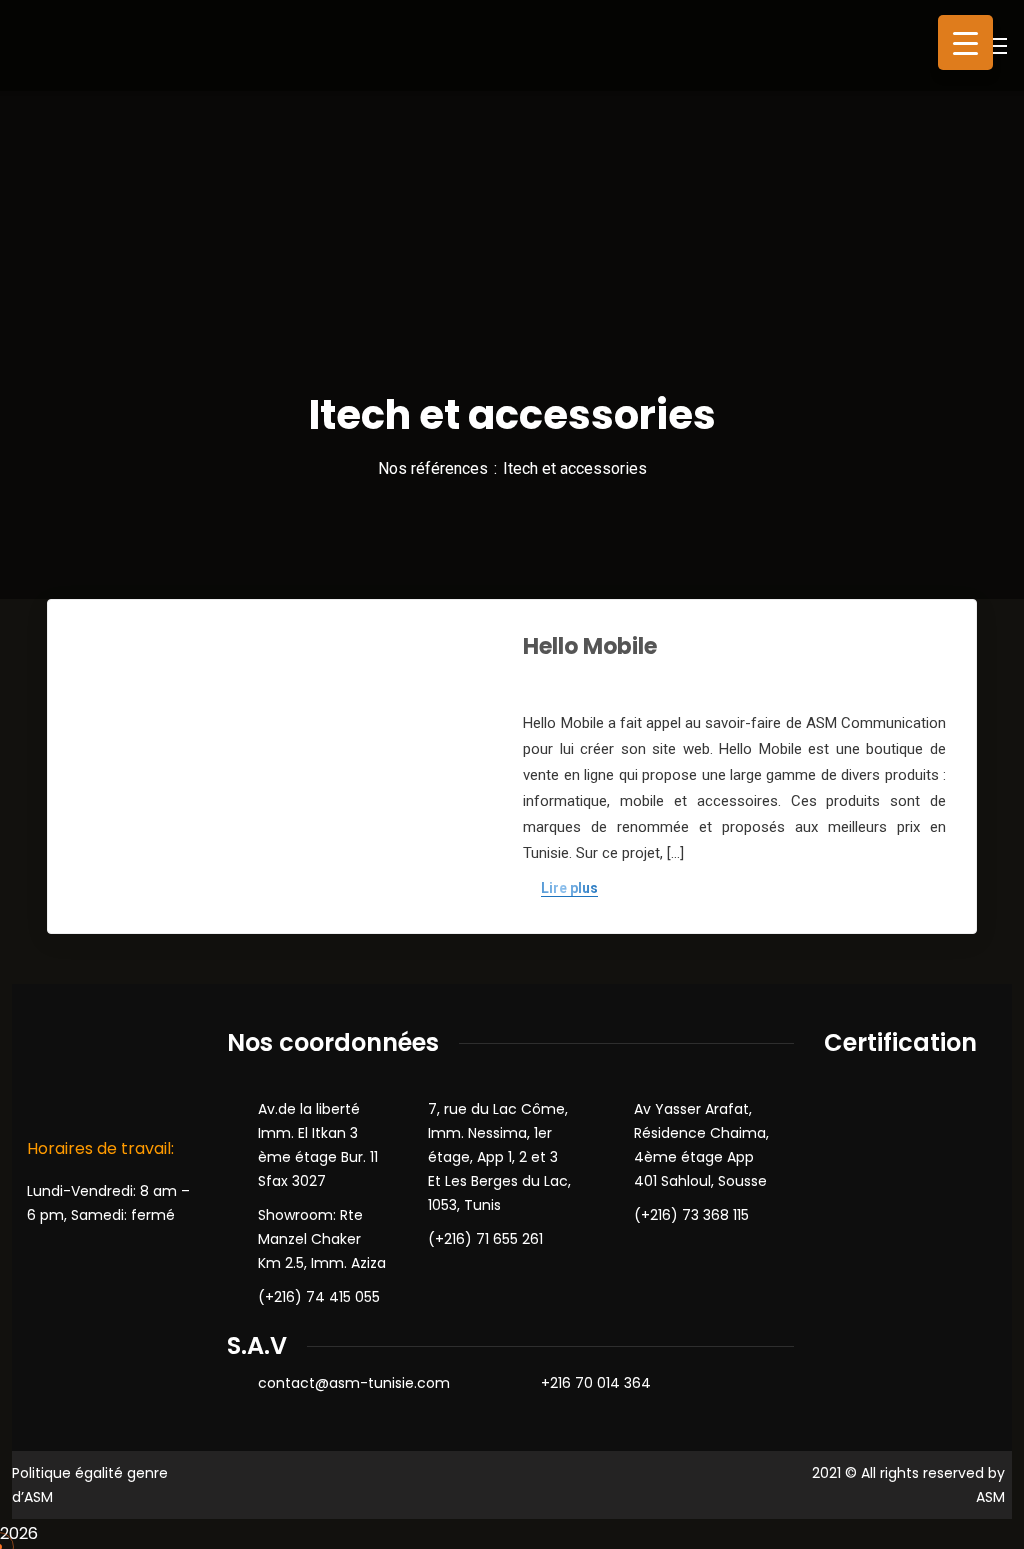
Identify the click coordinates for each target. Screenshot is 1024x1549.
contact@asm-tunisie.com (354, 1383)
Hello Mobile (590, 646)
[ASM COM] (103, 44)
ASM (990, 1497)
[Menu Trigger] (965, 42)
